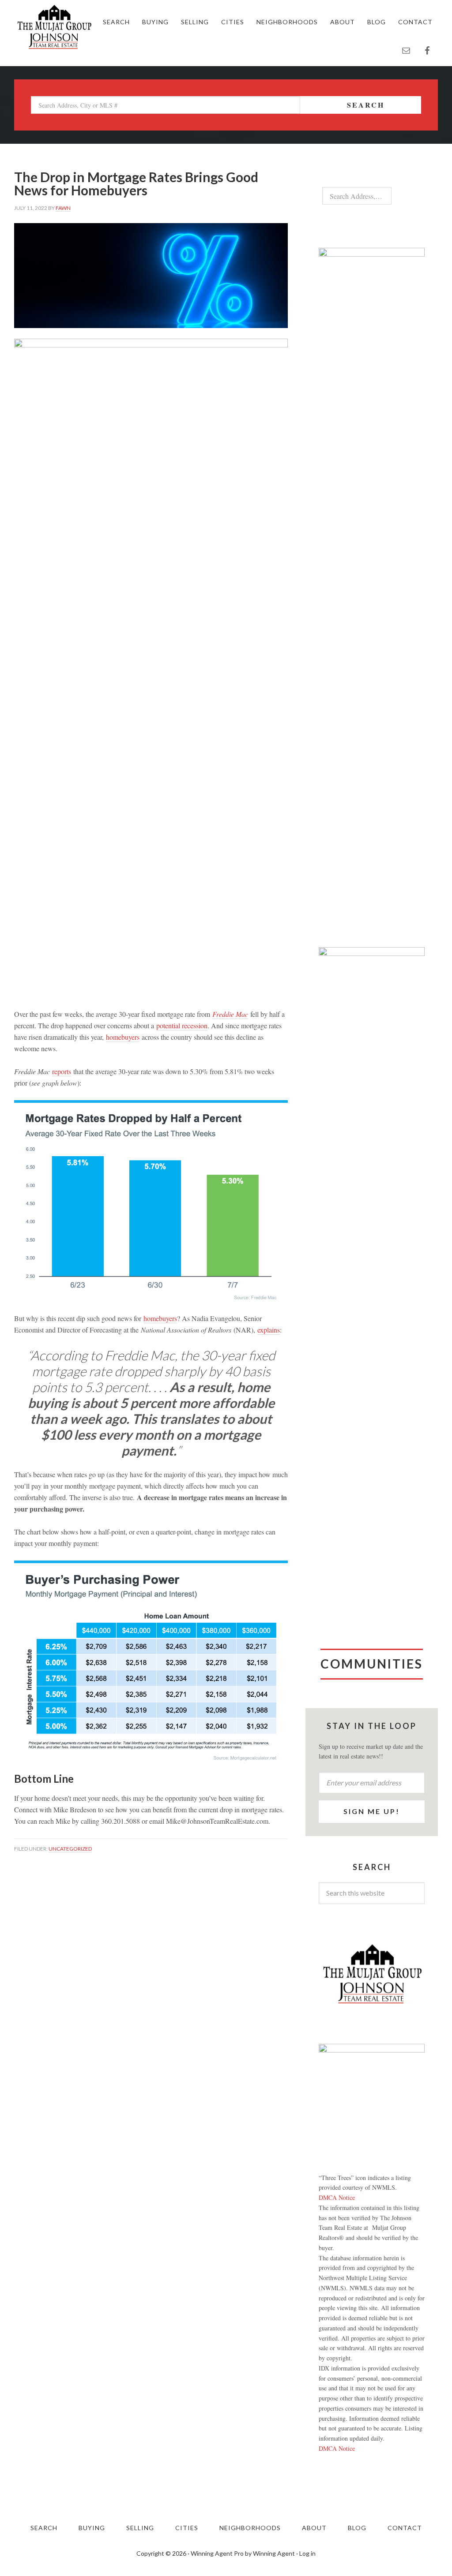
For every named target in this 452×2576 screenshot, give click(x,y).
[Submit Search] (406, 196)
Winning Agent (274, 2553)
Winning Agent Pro (217, 2553)
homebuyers (123, 1037)
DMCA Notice (337, 2197)
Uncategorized (70, 1849)
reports (62, 1071)
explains (269, 1330)
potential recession (182, 1025)
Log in (307, 2553)
